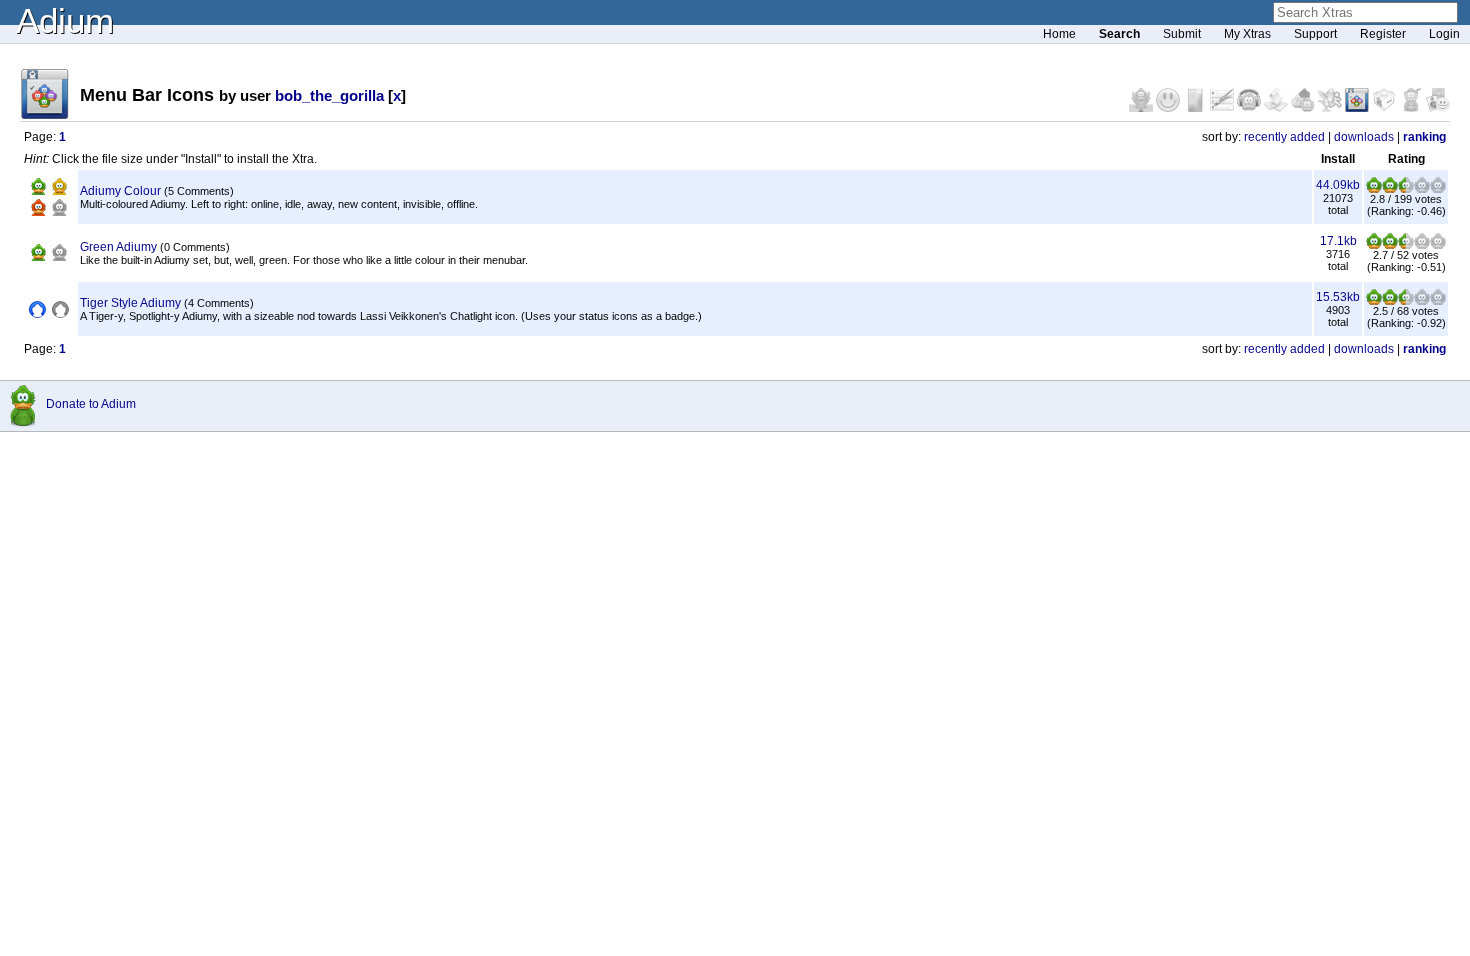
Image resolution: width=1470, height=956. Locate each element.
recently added (1284, 137)
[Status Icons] (1304, 108)
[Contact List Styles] (1196, 108)
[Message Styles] (1223, 108)
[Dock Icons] (1142, 108)
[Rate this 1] (1374, 189)
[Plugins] (1385, 108)
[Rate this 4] (1422, 189)
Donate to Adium (91, 404)
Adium (65, 20)
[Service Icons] (1331, 108)
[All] (1438, 108)
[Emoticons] (1169, 108)
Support (1315, 34)
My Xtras (1247, 34)
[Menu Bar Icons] (1358, 108)
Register (1383, 34)
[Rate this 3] (1406, 189)
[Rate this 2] (1390, 189)
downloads (1364, 137)
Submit (1182, 34)
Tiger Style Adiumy (130, 303)
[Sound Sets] (1250, 108)
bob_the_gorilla (329, 95)
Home (1059, 34)
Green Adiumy (118, 247)
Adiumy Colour (120, 191)
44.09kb (1338, 185)
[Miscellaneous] (1412, 108)
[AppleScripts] (1277, 108)
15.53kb (1338, 297)
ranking (1424, 137)
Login (1444, 34)
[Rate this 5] (1438, 189)
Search (1119, 34)
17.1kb (1338, 241)
